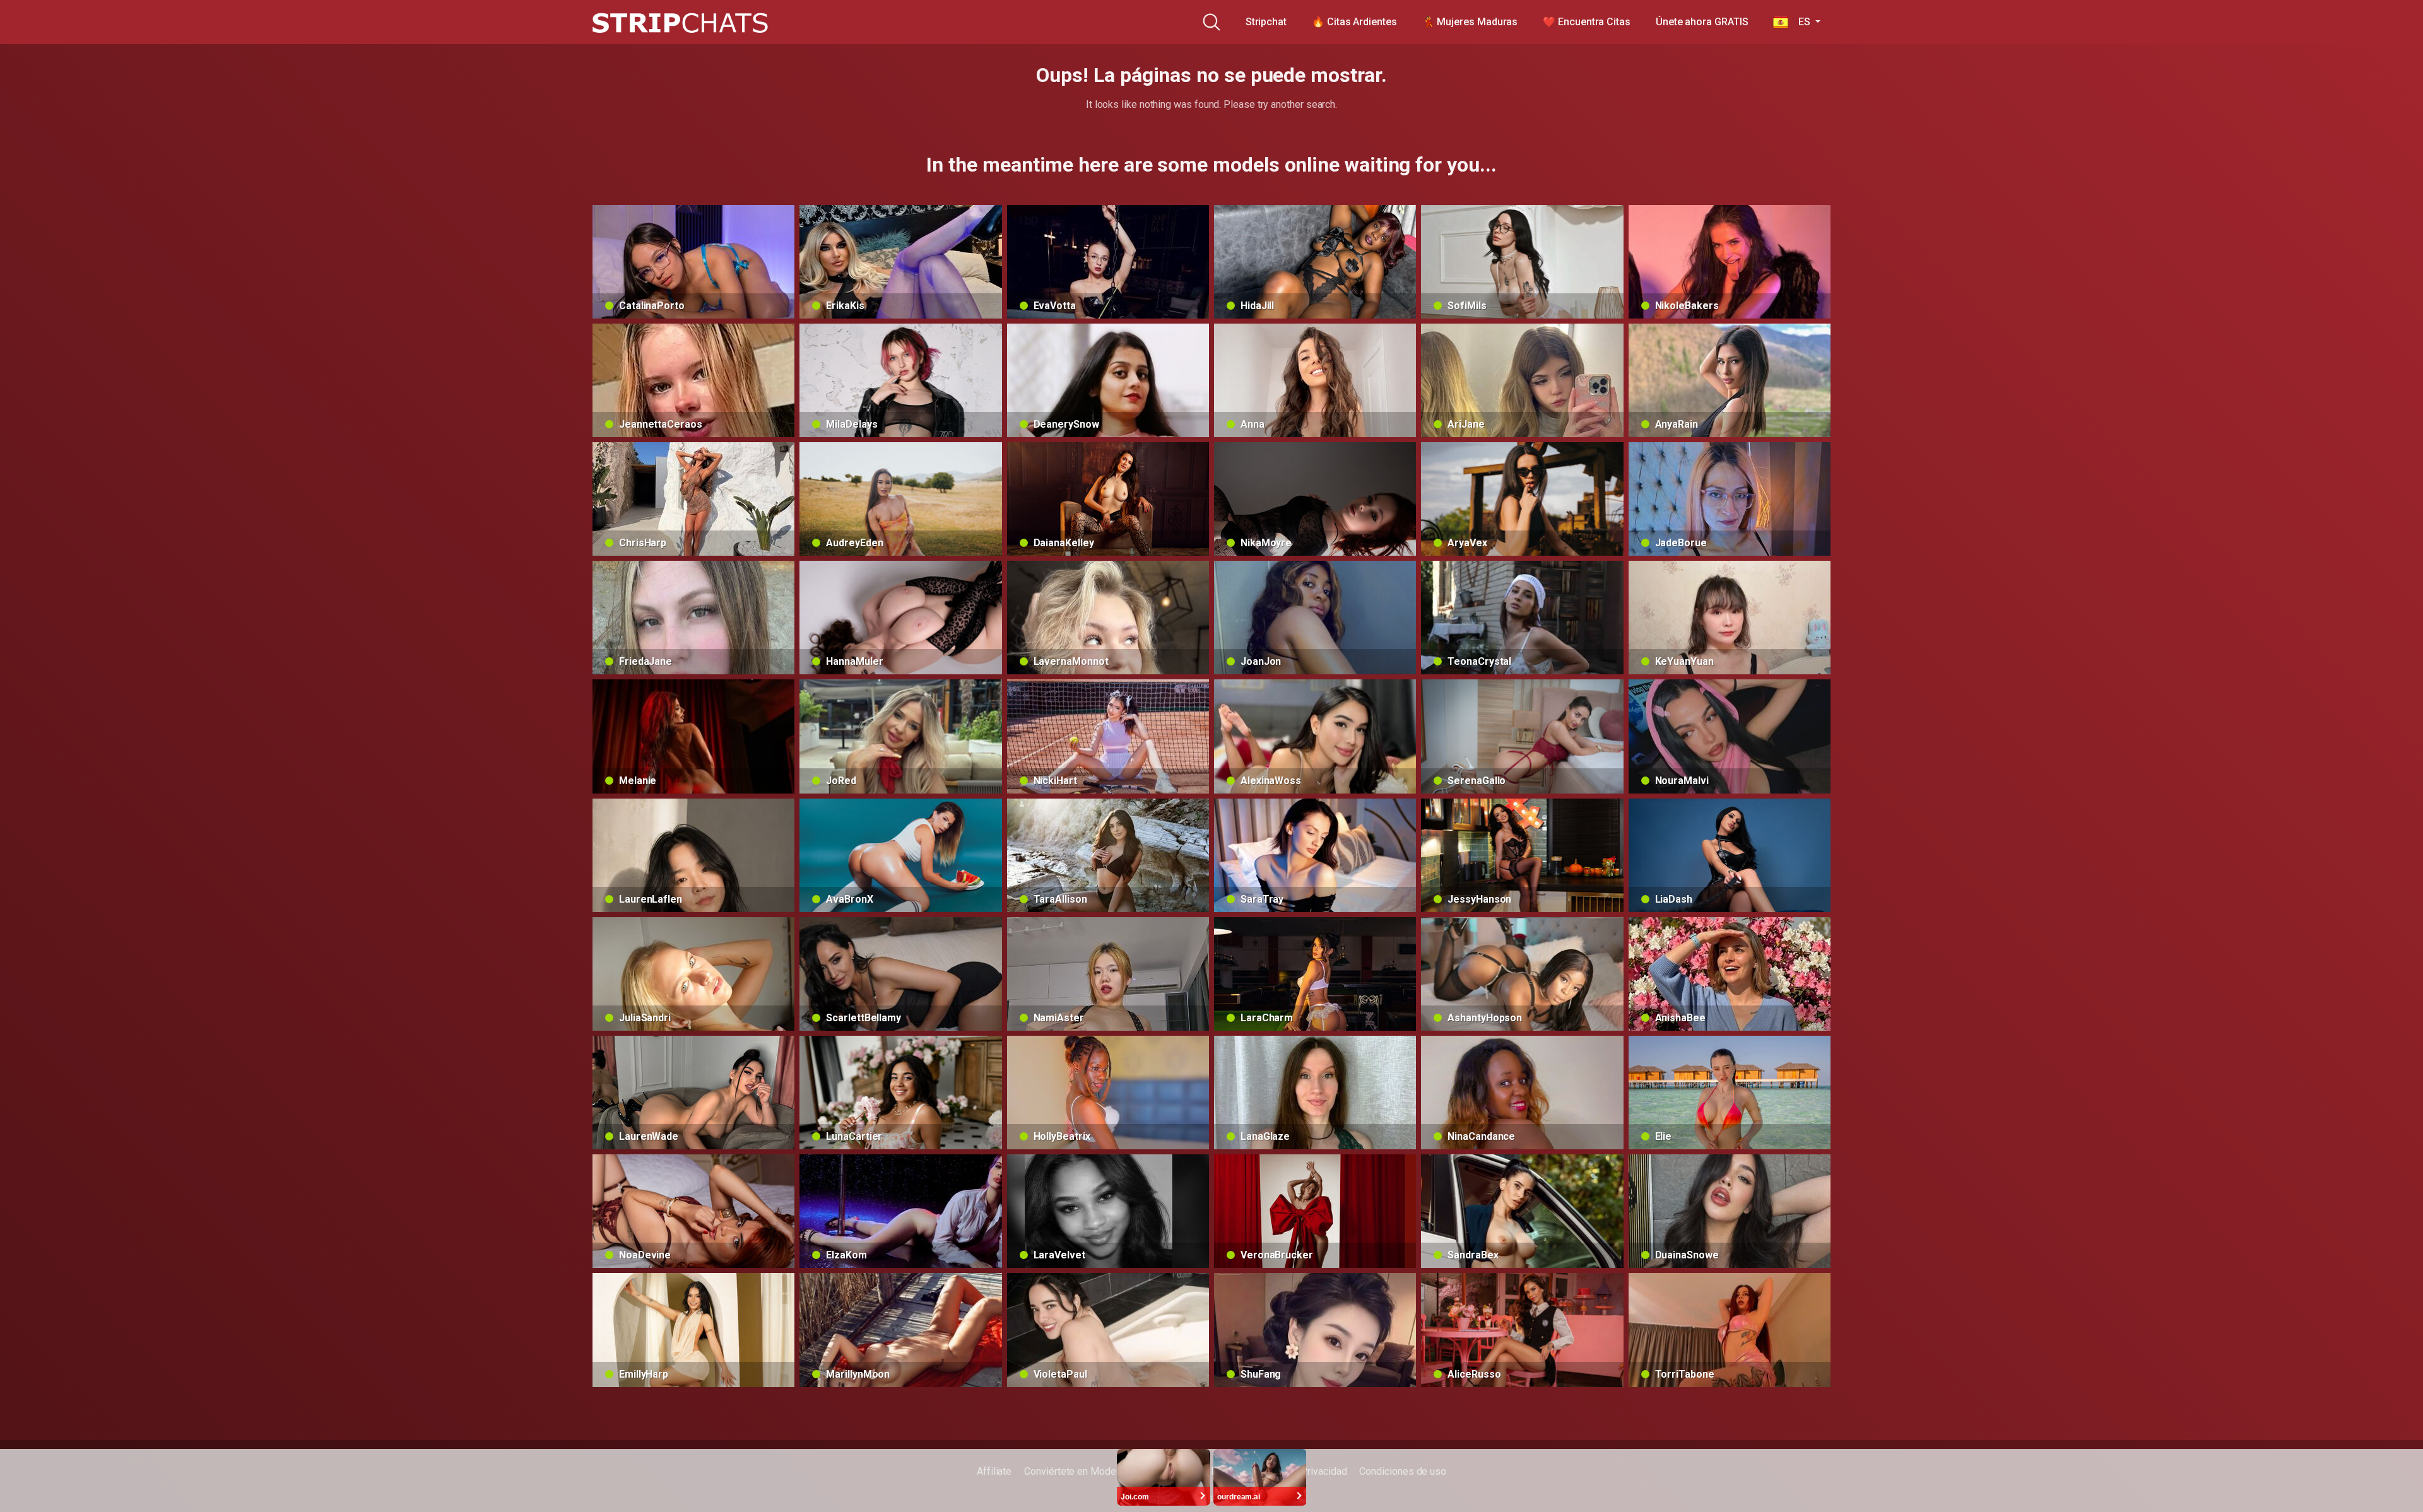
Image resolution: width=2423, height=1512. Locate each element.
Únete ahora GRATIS (1702, 22)
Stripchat (1266, 22)
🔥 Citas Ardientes (1354, 22)
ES (1800, 22)
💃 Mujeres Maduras (1470, 22)
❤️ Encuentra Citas (1587, 22)
